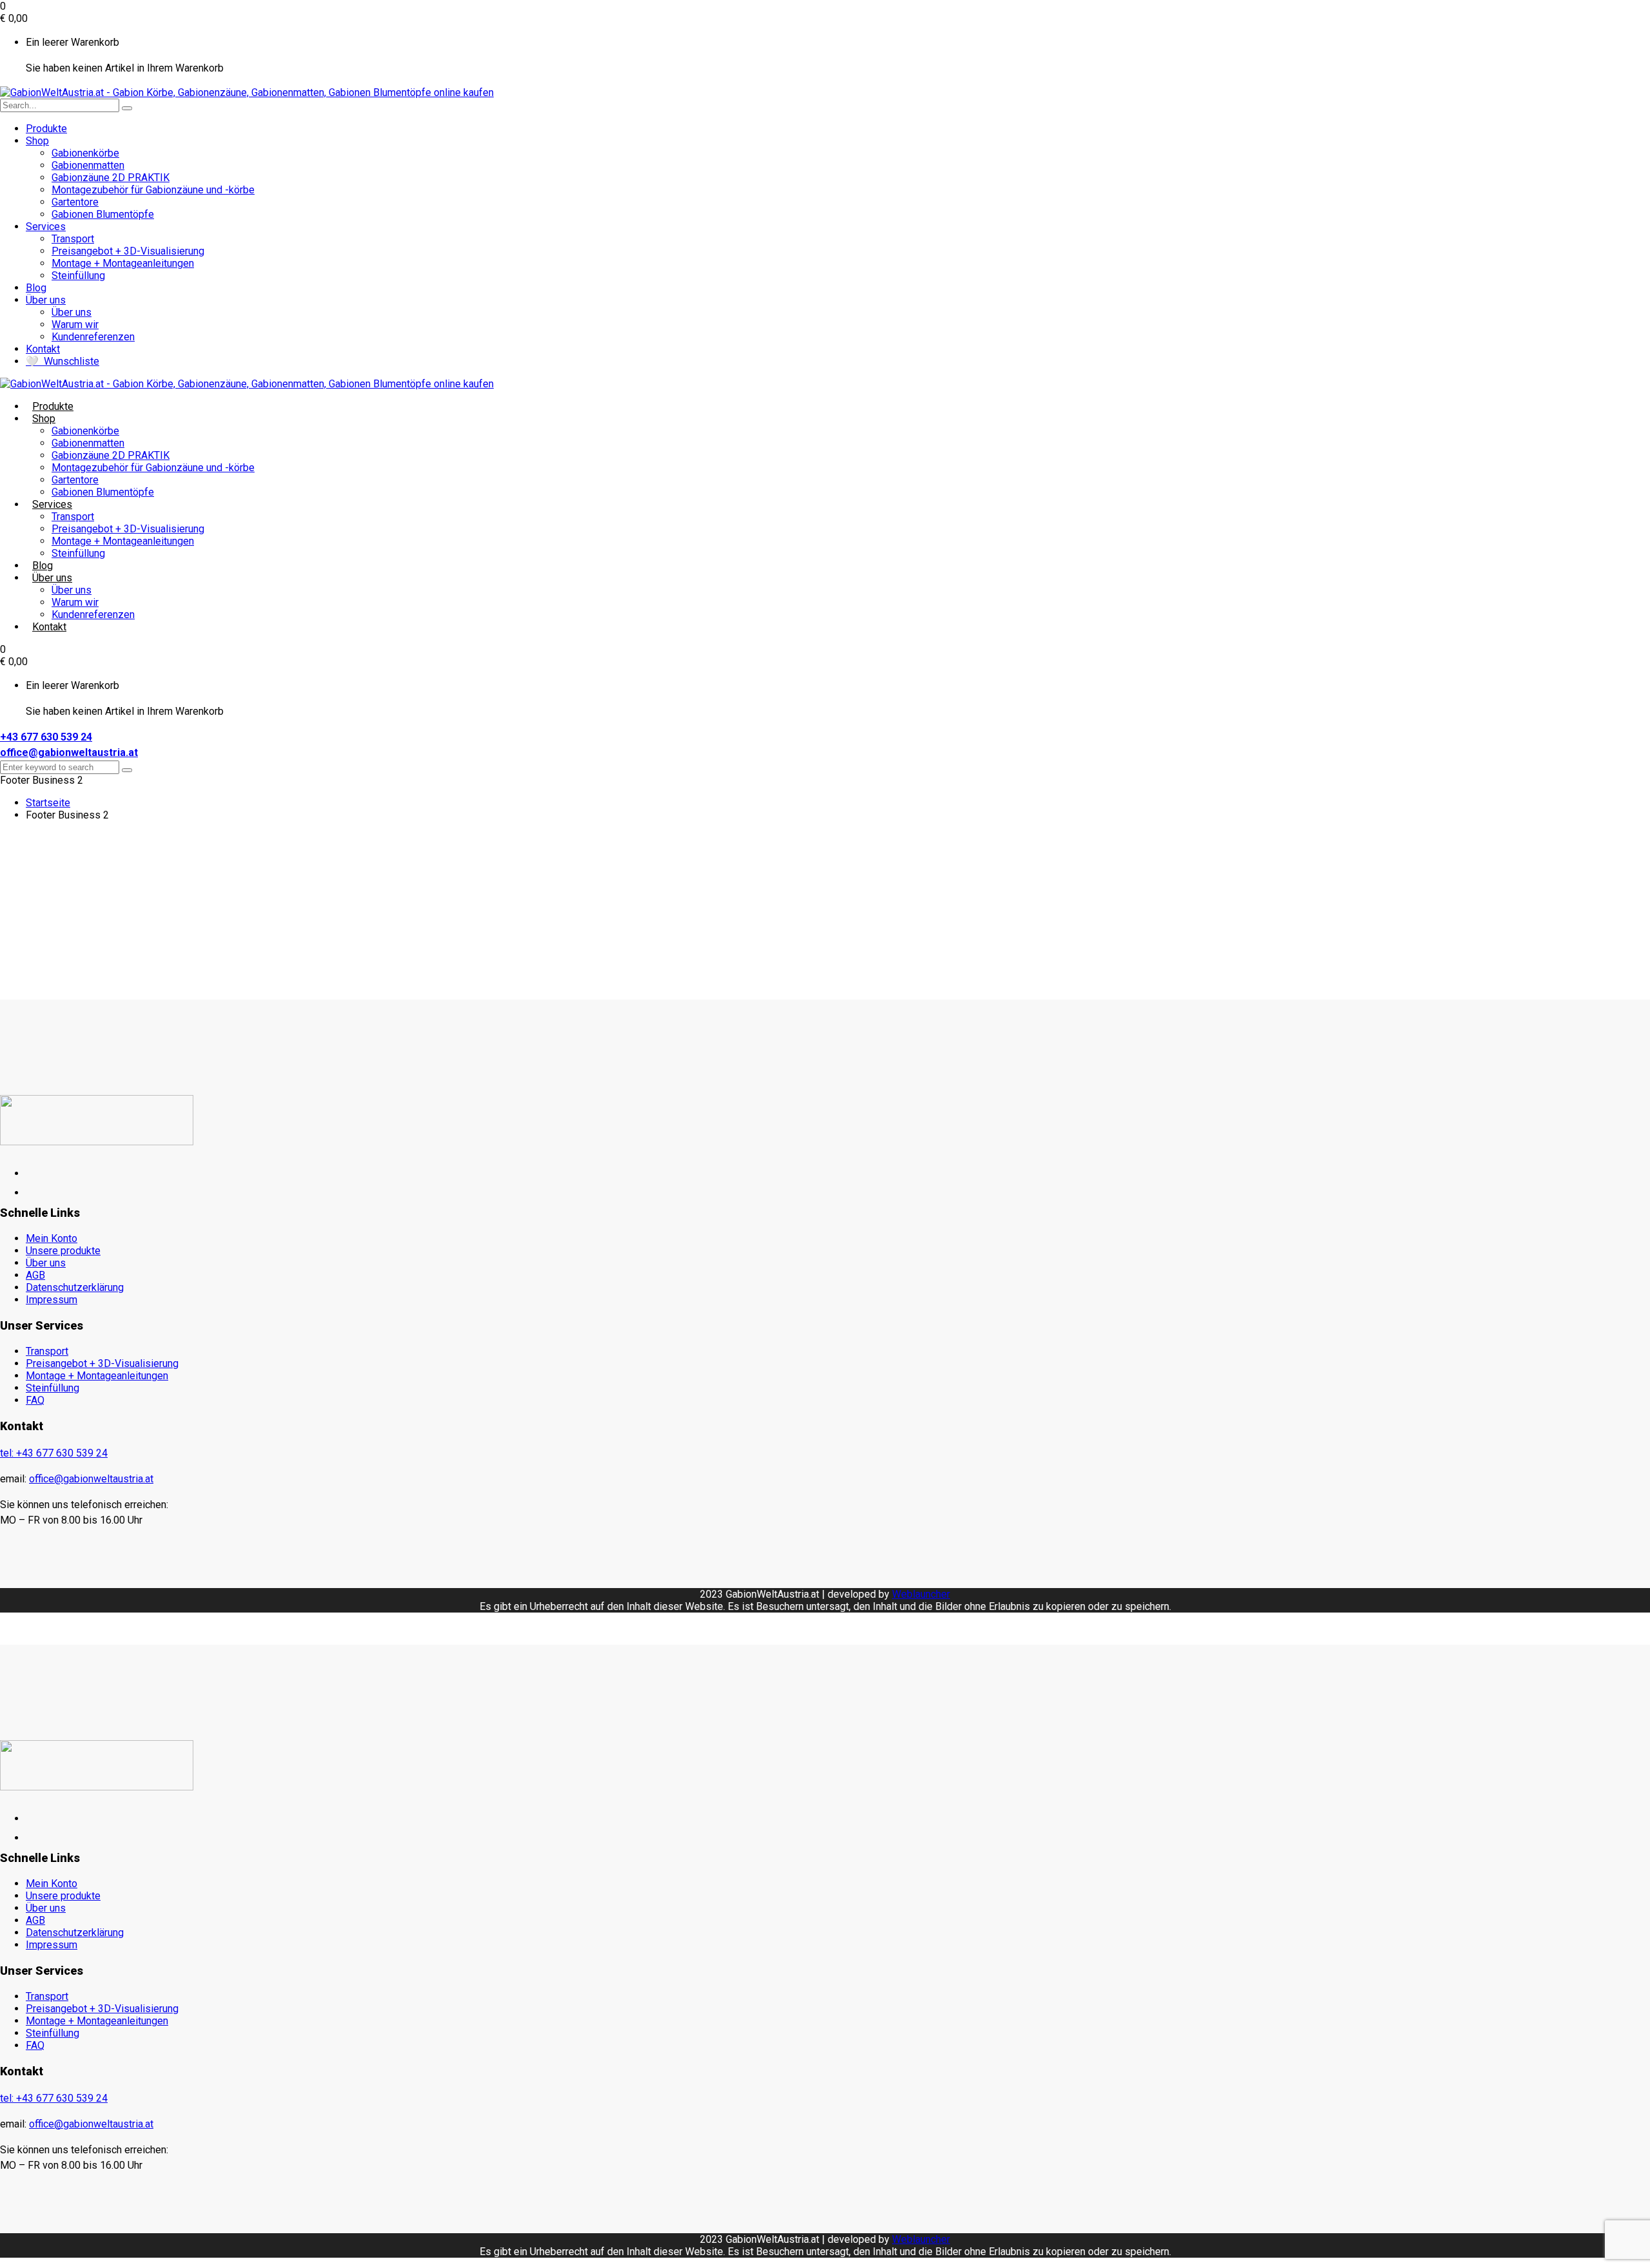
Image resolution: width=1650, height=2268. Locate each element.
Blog (36, 288)
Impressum (52, 1300)
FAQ (35, 1400)
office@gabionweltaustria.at (69, 752)
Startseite (48, 803)
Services (46, 227)
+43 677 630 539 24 (46, 737)
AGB (35, 1275)
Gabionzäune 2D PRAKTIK (111, 178)
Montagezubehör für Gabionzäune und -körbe (153, 190)
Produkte (46, 129)
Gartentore (75, 202)
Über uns (46, 300)
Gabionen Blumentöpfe (103, 214)
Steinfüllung (78, 276)
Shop (37, 141)
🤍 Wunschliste (63, 361)
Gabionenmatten (88, 165)
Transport (73, 239)
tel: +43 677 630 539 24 (54, 1453)
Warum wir (75, 325)
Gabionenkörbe (85, 153)
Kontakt (43, 349)
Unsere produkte (63, 1251)
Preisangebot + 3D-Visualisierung (128, 251)
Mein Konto (52, 1238)
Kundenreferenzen (93, 337)
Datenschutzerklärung (75, 1287)
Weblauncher (921, 1594)
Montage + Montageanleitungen (123, 263)
